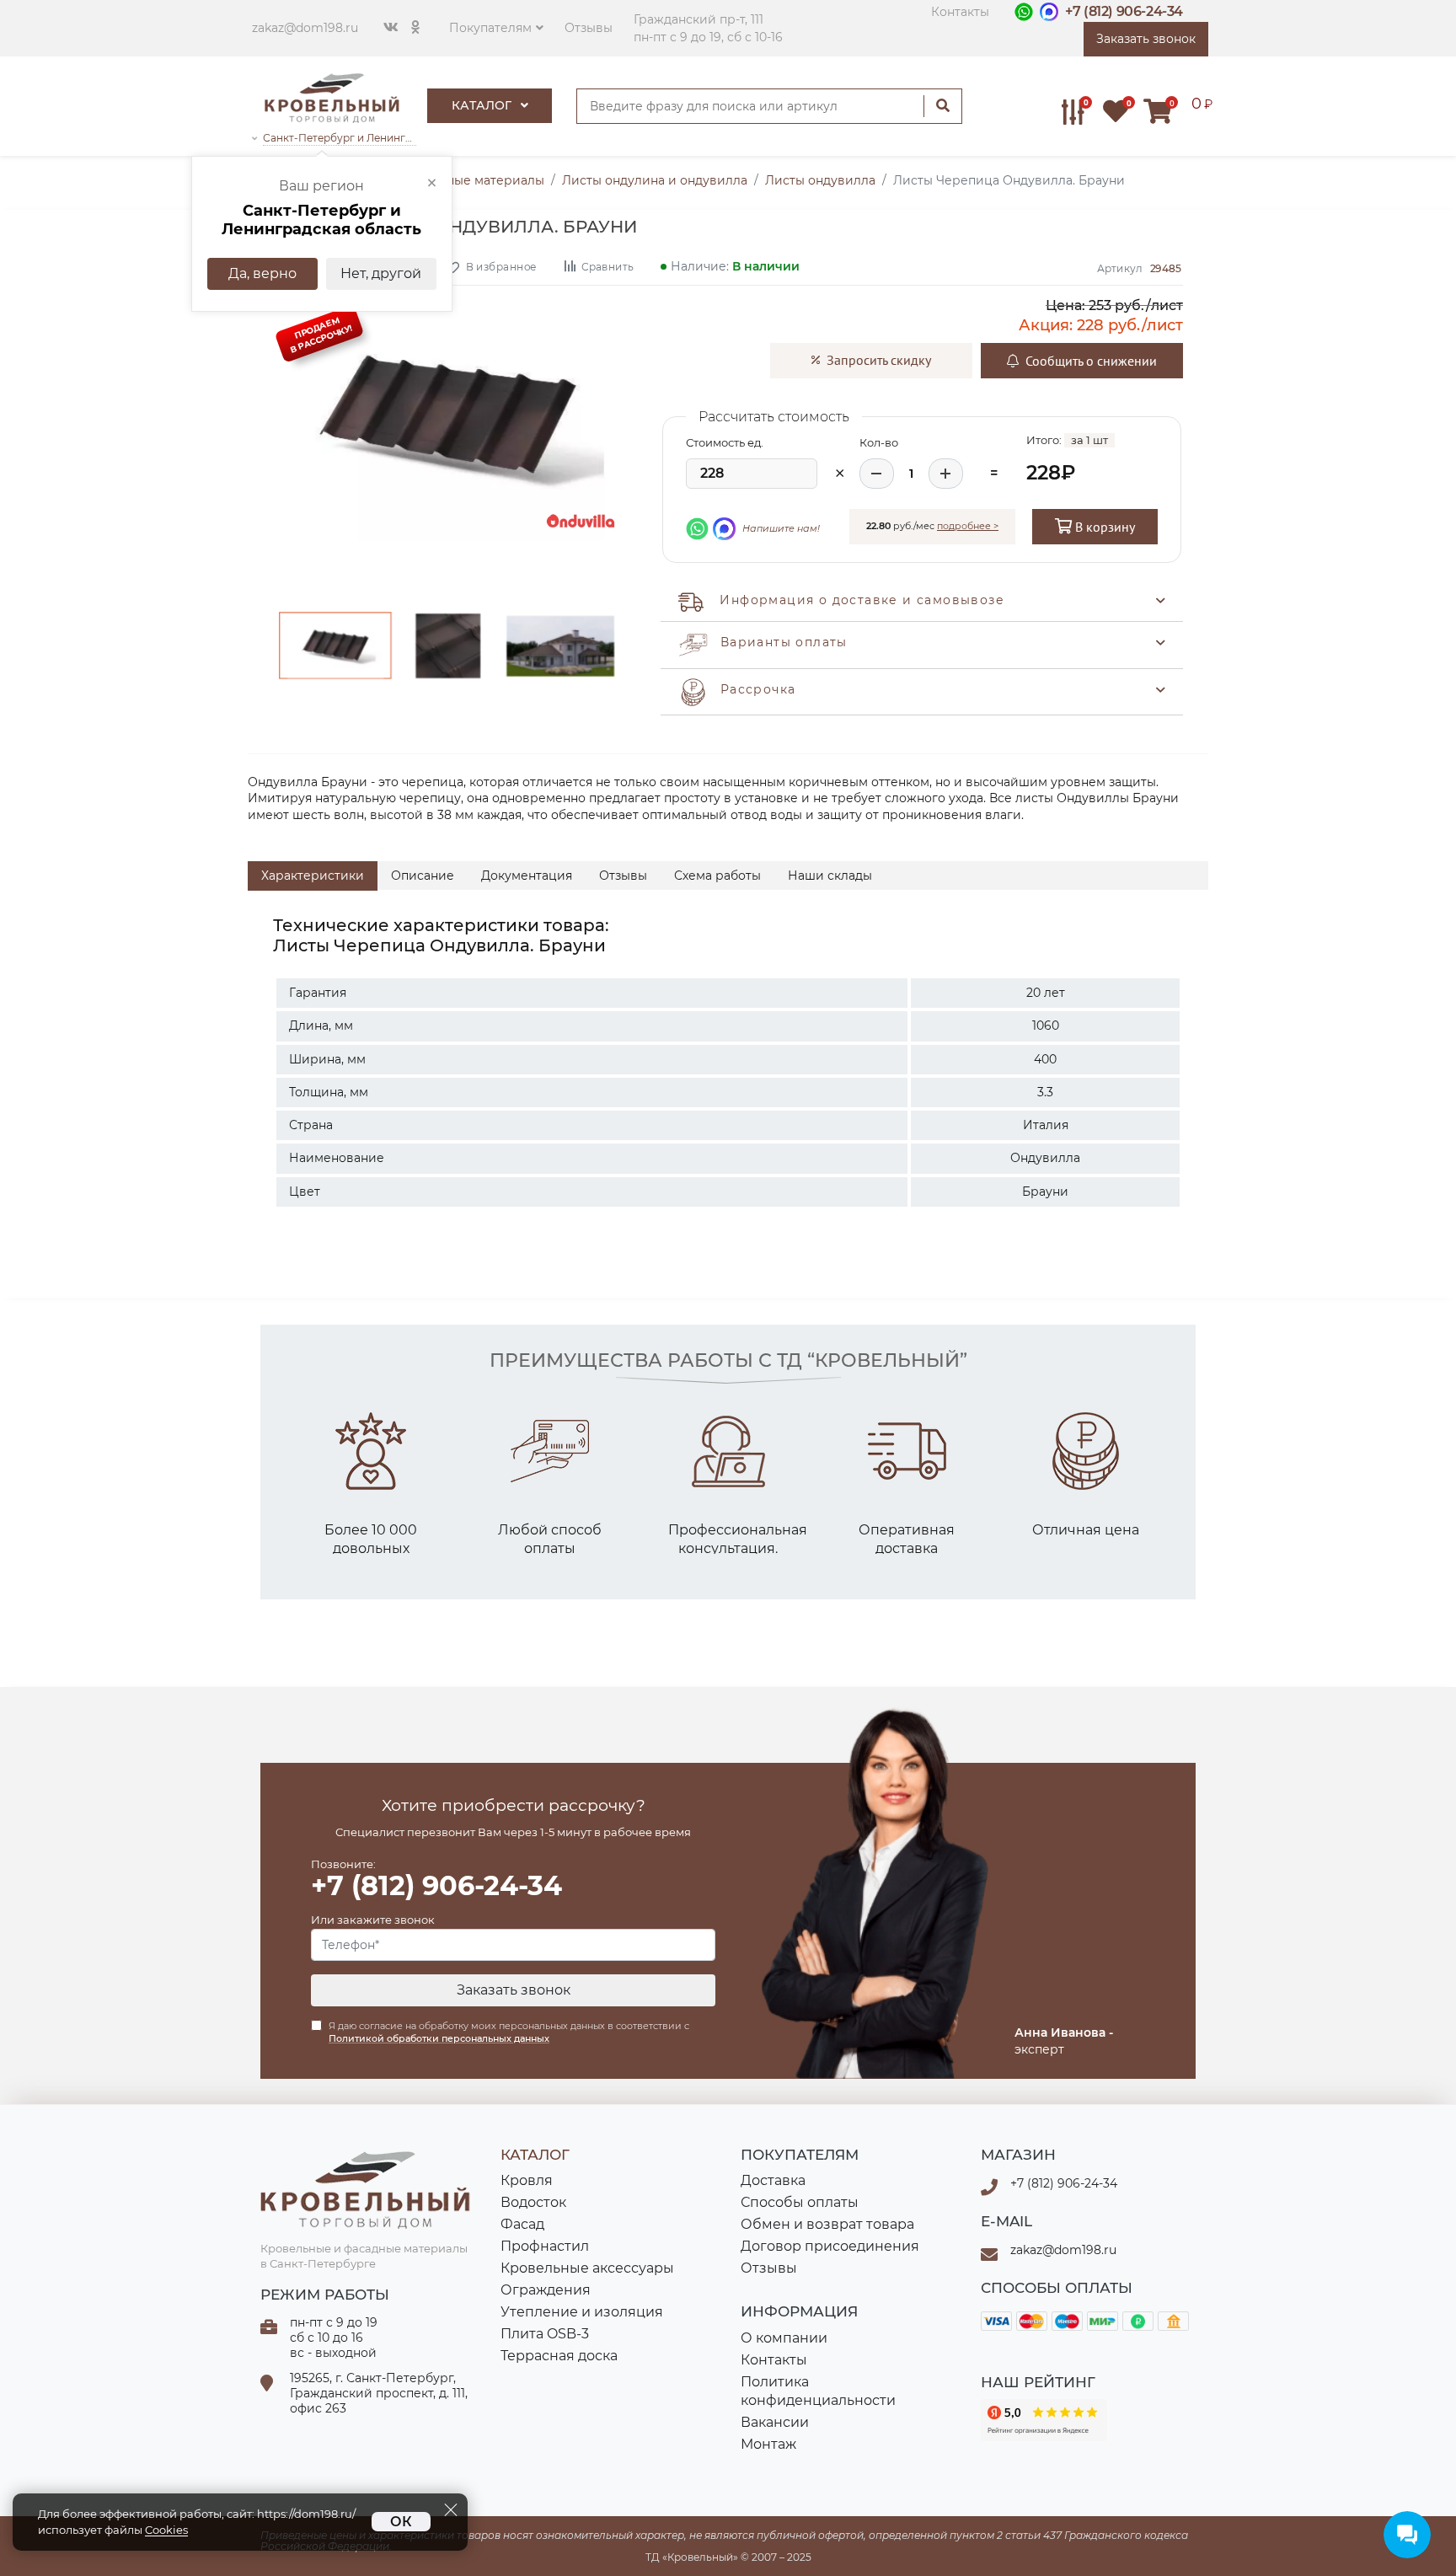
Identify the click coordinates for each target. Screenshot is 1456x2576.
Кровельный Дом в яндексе (1044, 2420)
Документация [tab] (527, 876)
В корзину (1103, 527)
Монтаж (768, 2444)
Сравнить (607, 266)
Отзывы (589, 28)
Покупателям (490, 28)
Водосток (533, 2202)
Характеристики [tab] (313, 876)
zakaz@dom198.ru (305, 28)
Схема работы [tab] (717, 876)
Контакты (960, 12)
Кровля (527, 2180)
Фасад (522, 2224)
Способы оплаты (800, 2202)
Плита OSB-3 (545, 2334)
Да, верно (262, 273)
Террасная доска (559, 2356)
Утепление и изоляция (582, 2312)
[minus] (877, 474)
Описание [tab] (423, 876)
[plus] (946, 474)
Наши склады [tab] (830, 876)
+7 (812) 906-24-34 (1124, 11)
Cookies (166, 2530)
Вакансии (775, 2422)
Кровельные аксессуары (587, 2268)
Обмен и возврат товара (827, 2224)
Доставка (773, 2180)
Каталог (483, 105)
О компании (784, 2338)
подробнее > (968, 526)
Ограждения (546, 2290)
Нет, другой (381, 273)
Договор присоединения (830, 2246)
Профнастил (545, 2246)
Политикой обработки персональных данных (439, 2038)
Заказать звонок (514, 1990)
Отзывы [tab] (623, 876)
